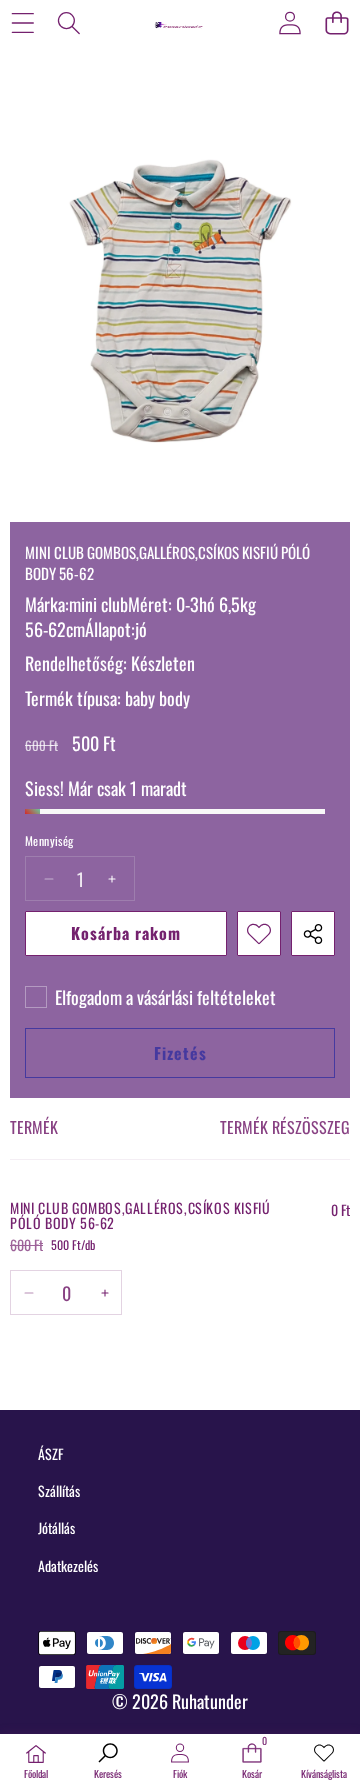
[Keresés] (69, 22)
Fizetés (180, 1053)
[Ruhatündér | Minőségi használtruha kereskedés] (179, 22)
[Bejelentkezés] (289, 22)
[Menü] (22, 22)
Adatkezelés (68, 1565)
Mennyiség (49, 841)
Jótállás (56, 1527)
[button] (336, 22)
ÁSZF (50, 1453)
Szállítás (59, 1490)
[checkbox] (150, 997)
